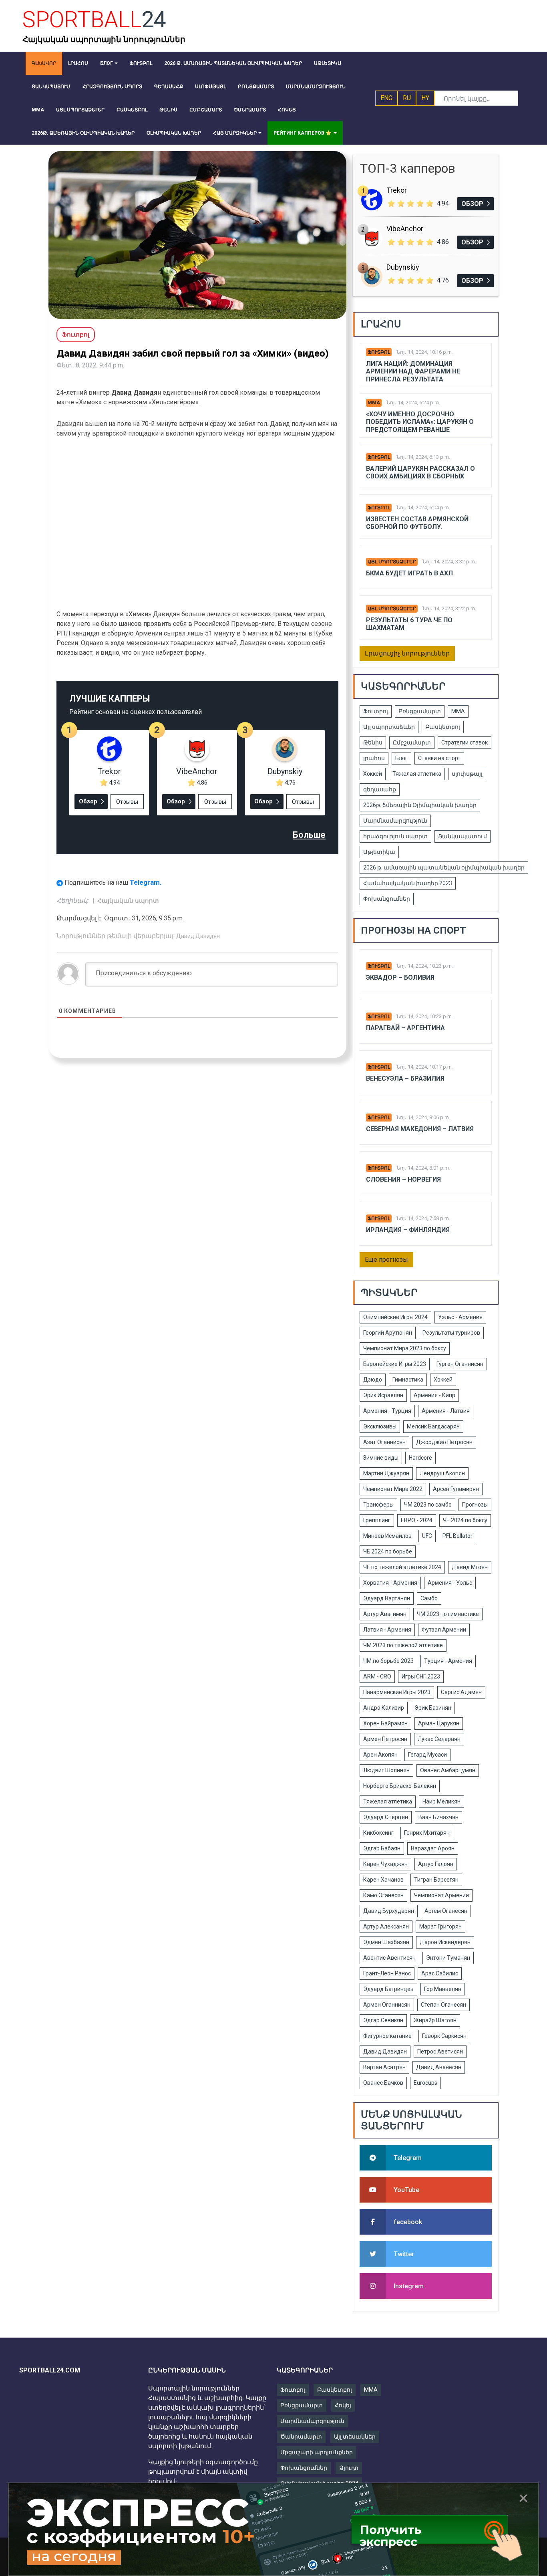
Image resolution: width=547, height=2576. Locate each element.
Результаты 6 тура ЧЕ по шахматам (409, 624)
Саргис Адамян (461, 1692)
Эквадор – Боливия (400, 977)
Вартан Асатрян (384, 2067)
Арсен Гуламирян (456, 1489)
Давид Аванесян (439, 2067)
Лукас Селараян (439, 1739)
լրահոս (374, 758)
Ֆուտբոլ (379, 352)
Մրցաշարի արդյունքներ (317, 2452)
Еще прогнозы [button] (386, 1260)
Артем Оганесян (446, 1911)
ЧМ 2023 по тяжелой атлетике (403, 1645)
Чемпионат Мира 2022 (393, 1489)
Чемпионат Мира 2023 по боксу (405, 1348)
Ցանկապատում (463, 836)
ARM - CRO (377, 1676)
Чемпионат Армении (441, 1895)
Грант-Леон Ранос (387, 1973)
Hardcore (420, 1458)
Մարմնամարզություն (395, 821)
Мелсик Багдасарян (433, 1426)
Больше (309, 835)
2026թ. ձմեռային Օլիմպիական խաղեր (420, 805)
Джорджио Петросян (444, 1442)
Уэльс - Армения (460, 1317)
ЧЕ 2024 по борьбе (388, 1551)
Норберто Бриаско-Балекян (400, 1786)
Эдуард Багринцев (388, 1989)
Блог (401, 758)
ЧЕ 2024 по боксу (465, 1520)
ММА (374, 403)
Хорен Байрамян (385, 1723)
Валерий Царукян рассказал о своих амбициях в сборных (420, 472)
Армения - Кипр (434, 1395)
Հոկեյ (343, 2405)
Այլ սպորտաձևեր (392, 562)
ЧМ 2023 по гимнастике (448, 1614)
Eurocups (425, 2083)
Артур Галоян (436, 1864)
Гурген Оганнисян (460, 1364)
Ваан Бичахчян (438, 1817)
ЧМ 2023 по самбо (428, 1505)
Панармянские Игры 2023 (397, 1692)
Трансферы (378, 1505)
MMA (371, 2390)
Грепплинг (377, 1520)
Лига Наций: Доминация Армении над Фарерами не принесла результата (413, 371)
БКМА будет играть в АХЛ (409, 573)
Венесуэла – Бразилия (405, 1078)
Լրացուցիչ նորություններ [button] (407, 653)
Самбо (429, 1598)
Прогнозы (475, 1505)
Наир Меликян (441, 1801)
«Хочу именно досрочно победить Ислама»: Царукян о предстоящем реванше (420, 422)
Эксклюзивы (380, 1426)
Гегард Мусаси (427, 1755)
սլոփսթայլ (467, 774)
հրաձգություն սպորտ (395, 836)
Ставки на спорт (439, 758)
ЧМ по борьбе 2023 (388, 1661)
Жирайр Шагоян (435, 2020)
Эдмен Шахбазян (386, 1942)
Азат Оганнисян (384, 1442)
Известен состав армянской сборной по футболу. (417, 523)
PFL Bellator (458, 1536)
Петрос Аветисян (440, 2052)
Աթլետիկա (379, 852)
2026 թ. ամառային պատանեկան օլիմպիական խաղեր (444, 867)
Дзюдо (373, 1380)
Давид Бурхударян (389, 1911)
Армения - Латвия (446, 1411)
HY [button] (425, 98)
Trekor (109, 771)
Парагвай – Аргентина (405, 1028)
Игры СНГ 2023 (421, 1676)
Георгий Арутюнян (388, 1333)
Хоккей (373, 774)
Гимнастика (408, 1380)
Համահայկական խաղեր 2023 (408, 883)
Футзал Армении (444, 1630)
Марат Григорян (440, 1926)
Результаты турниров (451, 1333)
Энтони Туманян (448, 1958)
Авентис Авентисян (389, 1958)
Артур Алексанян (386, 1926)
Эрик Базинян (433, 1708)
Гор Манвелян (443, 1989)
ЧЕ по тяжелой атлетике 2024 (402, 1567)
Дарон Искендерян (445, 1942)
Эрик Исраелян (383, 1395)
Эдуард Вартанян (387, 1598)
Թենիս (373, 742)
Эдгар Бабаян (382, 1848)
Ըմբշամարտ (412, 742)
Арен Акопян (380, 1755)
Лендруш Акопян (442, 1473)
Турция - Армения (448, 1661)
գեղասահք (380, 789)
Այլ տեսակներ (355, 2437)
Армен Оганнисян (387, 2005)
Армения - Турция (387, 1411)
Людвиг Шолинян (386, 1770)
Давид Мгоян (470, 1567)
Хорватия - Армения (390, 1583)
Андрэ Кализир (384, 1708)
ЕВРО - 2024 (417, 1520)
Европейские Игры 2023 (395, 1364)
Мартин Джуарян (386, 1473)
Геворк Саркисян (444, 2036)
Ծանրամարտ (301, 2437)
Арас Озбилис (440, 1973)
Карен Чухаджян (385, 1864)
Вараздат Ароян (433, 1848)
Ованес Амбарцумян (448, 1770)
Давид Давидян (198, 936)
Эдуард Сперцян (386, 1817)
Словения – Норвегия (403, 1179)
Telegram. (146, 882)
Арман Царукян (439, 1723)
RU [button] (407, 98)
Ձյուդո (349, 2468)
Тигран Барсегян (436, 1880)
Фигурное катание (387, 2036)
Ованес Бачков (383, 2083)
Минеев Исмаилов (387, 1536)
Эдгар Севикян (383, 2020)
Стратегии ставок (465, 742)
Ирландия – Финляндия (408, 1230)
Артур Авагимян (385, 1614)
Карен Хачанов (383, 1880)
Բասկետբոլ (443, 727)
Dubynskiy (285, 771)
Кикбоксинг (378, 1833)
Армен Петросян (385, 1739)
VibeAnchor (197, 771)
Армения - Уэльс (450, 1583)
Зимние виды (381, 1458)
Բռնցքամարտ (420, 711)
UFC (427, 1536)
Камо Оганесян (383, 1895)
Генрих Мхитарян (427, 1833)
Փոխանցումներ (387, 899)
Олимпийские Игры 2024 (395, 1317)
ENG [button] (386, 98)
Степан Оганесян (443, 2005)
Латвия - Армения (387, 1630)
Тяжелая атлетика (417, 774)
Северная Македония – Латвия (420, 1129)
